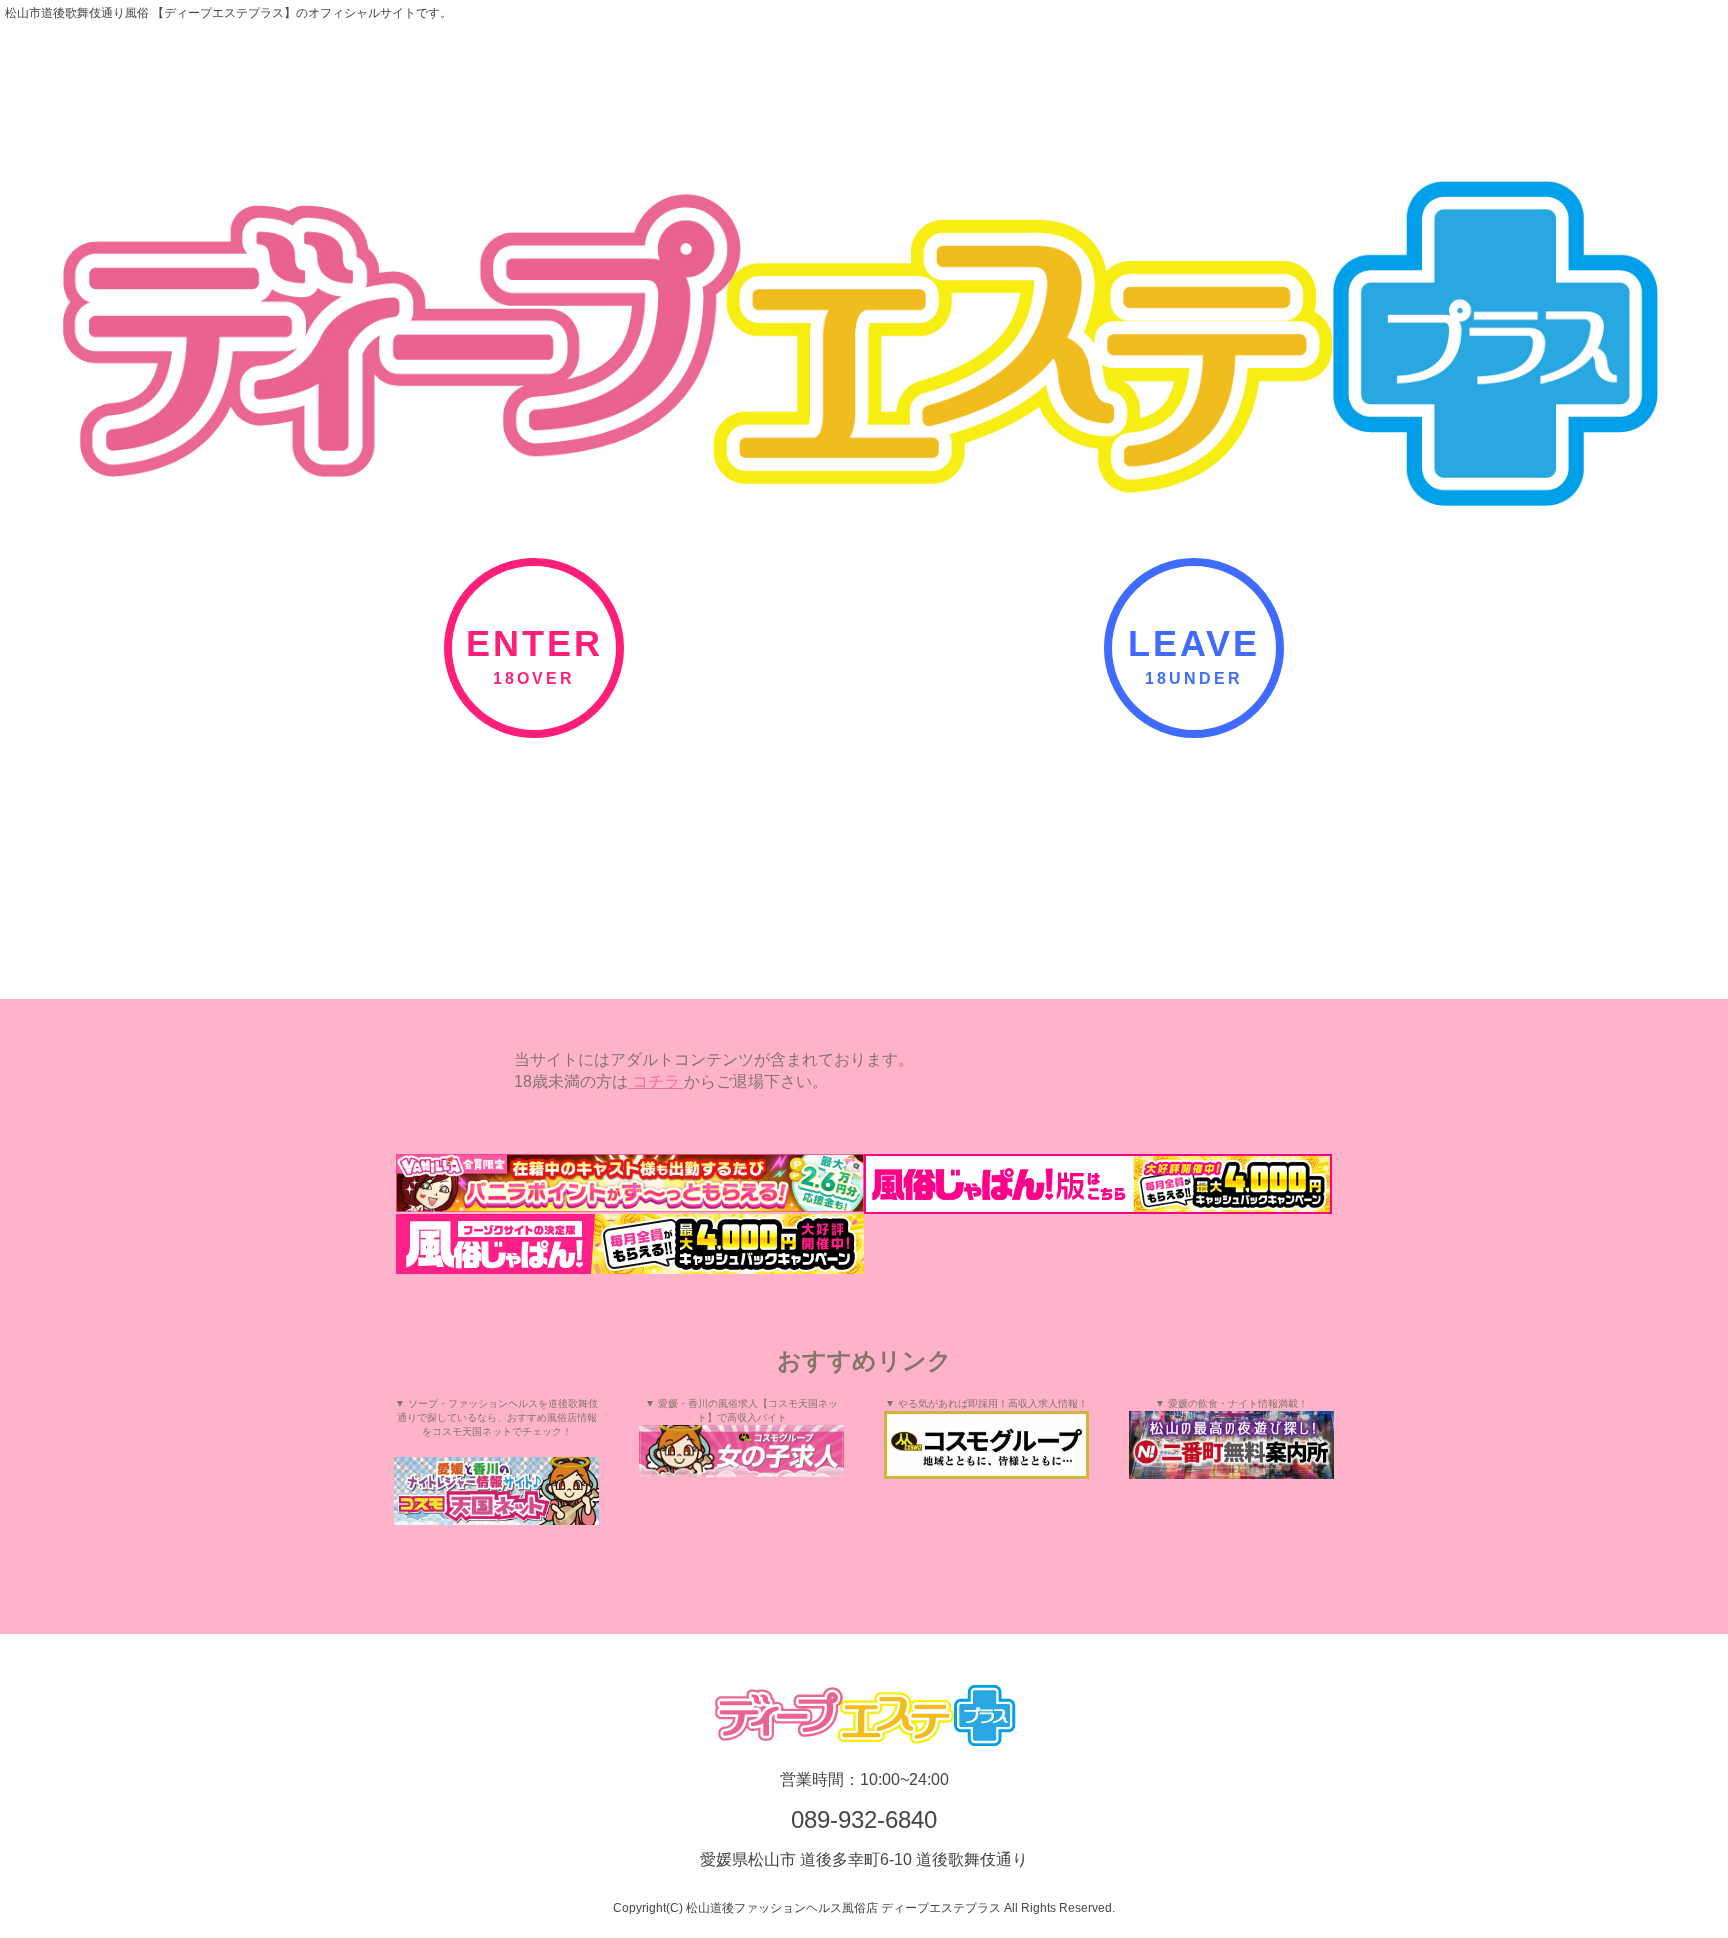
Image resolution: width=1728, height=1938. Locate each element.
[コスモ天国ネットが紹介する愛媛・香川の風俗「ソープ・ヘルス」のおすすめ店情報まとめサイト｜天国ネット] (497, 1491)
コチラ (656, 1081)
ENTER (534, 643)
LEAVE (1194, 643)
